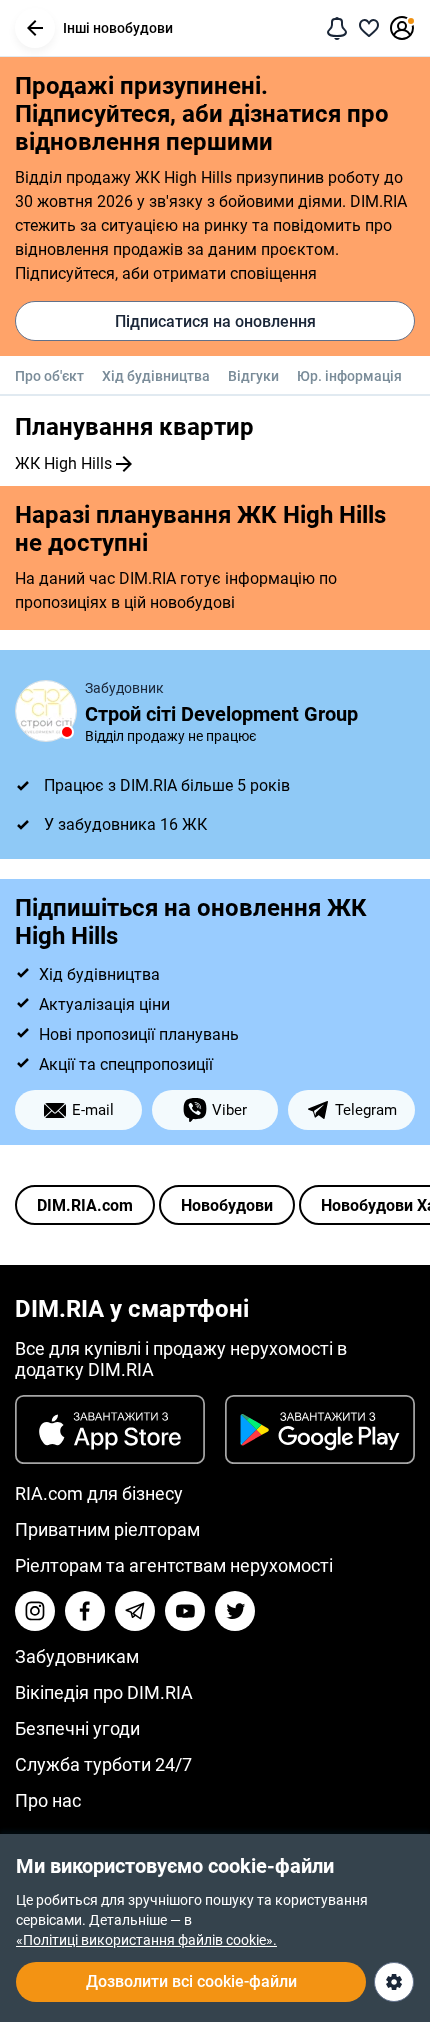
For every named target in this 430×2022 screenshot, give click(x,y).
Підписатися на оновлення (215, 321)
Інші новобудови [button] (118, 28)
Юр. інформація (349, 376)
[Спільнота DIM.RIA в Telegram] (135, 1611)
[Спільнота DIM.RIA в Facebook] (85, 1611)
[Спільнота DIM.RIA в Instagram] (35, 1611)
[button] (35, 28)
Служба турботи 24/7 (103, 1764)
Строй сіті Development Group (221, 714)
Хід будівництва (156, 376)
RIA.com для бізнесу (99, 1493)
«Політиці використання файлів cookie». (146, 1940)
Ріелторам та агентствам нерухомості (174, 1565)
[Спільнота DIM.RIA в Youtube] (185, 1611)
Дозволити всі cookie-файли (191, 1981)
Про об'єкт (49, 376)
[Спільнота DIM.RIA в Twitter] (235, 1611)
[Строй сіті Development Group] (46, 711)
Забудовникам (77, 1656)
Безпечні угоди (77, 1728)
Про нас (48, 1800)
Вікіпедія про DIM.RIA (104, 1692)
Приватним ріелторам (107, 1529)
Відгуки (253, 376)
